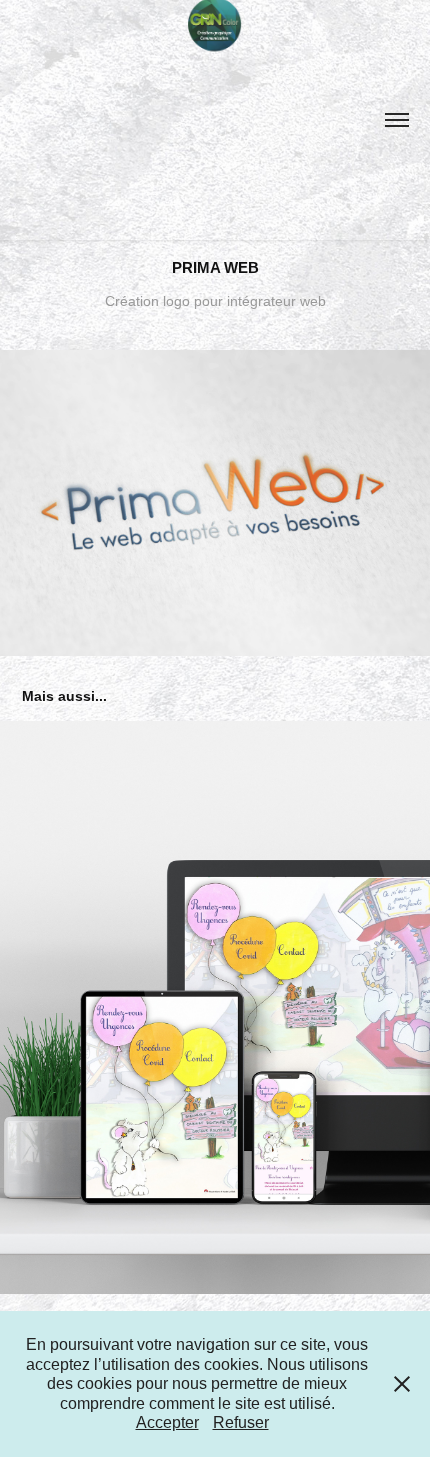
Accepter (167, 1422)
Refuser (241, 1422)
